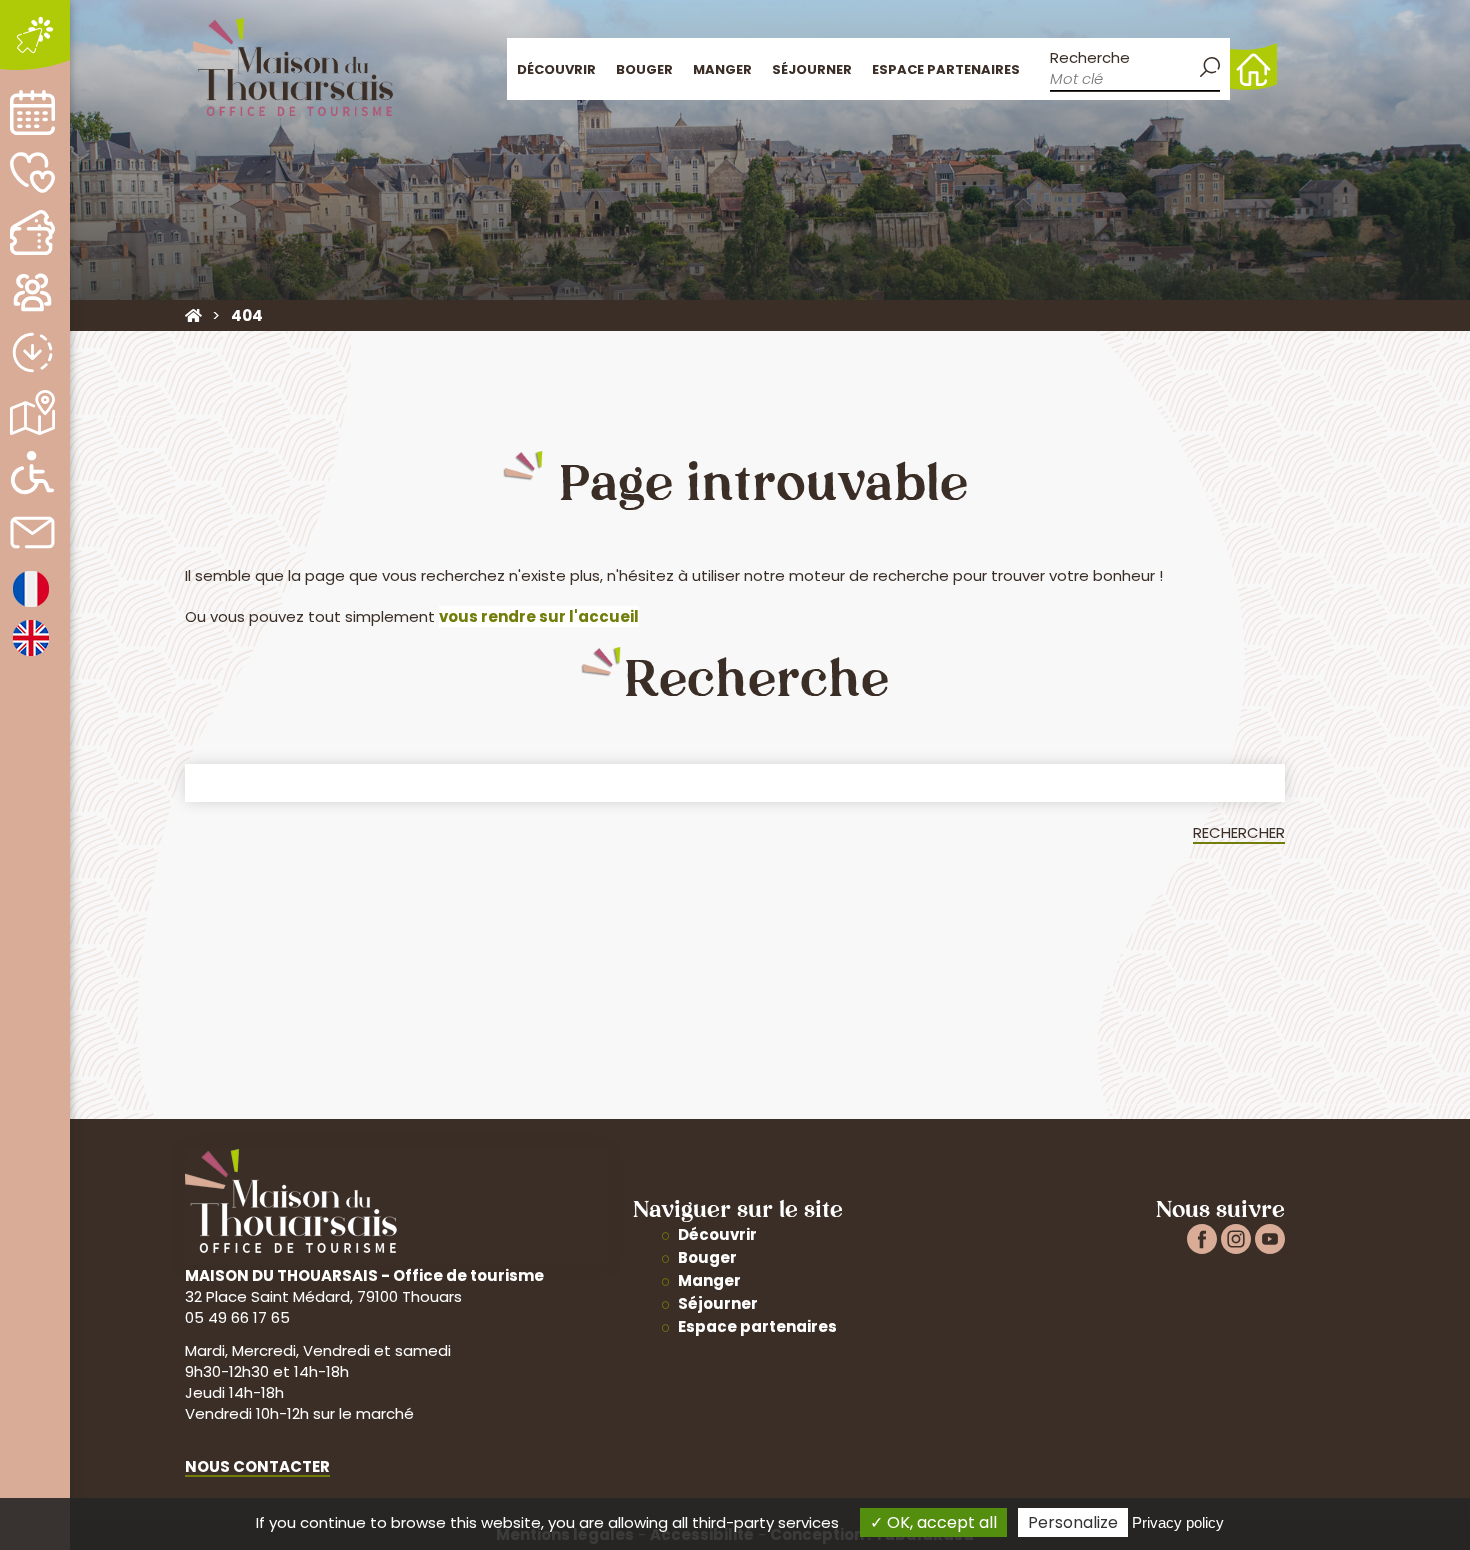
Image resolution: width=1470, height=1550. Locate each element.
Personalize (1073, 1522)
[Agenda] (32, 112)
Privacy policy (1178, 1522)
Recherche (1090, 57)
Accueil (1253, 66)
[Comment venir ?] (32, 412)
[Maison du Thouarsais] (193, 315)
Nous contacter (257, 1466)
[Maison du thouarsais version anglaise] (31, 654)
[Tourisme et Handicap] (32, 472)
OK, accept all (940, 1522)
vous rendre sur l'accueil (539, 616)
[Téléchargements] (32, 352)
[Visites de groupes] (32, 292)
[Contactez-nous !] (32, 532)
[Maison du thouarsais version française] (31, 605)
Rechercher (1239, 832)
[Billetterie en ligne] (32, 232)
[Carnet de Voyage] (32, 172)
